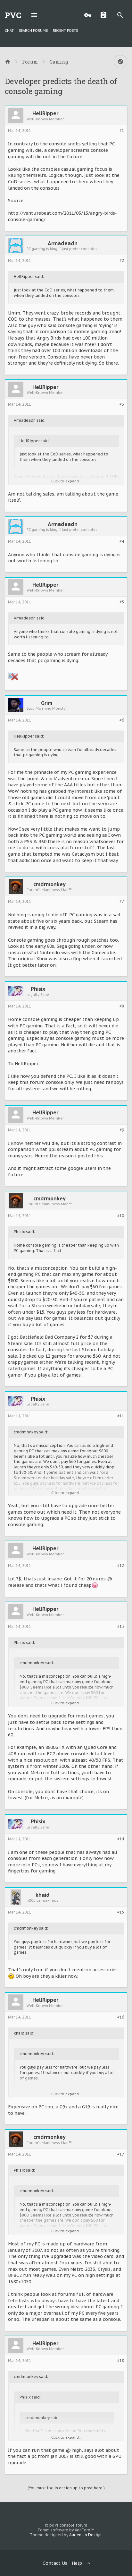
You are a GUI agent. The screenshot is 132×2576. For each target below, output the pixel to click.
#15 (121, 1912)
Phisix (38, 989)
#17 (121, 2154)
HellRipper (45, 113)
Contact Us (55, 2563)
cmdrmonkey (50, 884)
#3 (122, 404)
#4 (122, 541)
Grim (47, 703)
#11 (121, 1416)
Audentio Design (85, 2535)
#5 (122, 602)
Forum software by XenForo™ (66, 2530)
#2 (122, 261)
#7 (122, 902)
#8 (122, 1006)
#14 (121, 1839)
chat (9, 30)
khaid (43, 1895)
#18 (121, 2361)
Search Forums (33, 30)
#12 (121, 1566)
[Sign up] (105, 15)
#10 (121, 1216)
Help (77, 2563)
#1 (122, 131)
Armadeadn (63, 243)
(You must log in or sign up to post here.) (66, 2488)
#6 (122, 720)
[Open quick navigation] (120, 62)
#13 (121, 1627)
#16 (121, 2017)
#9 (122, 1130)
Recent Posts (65, 30)
